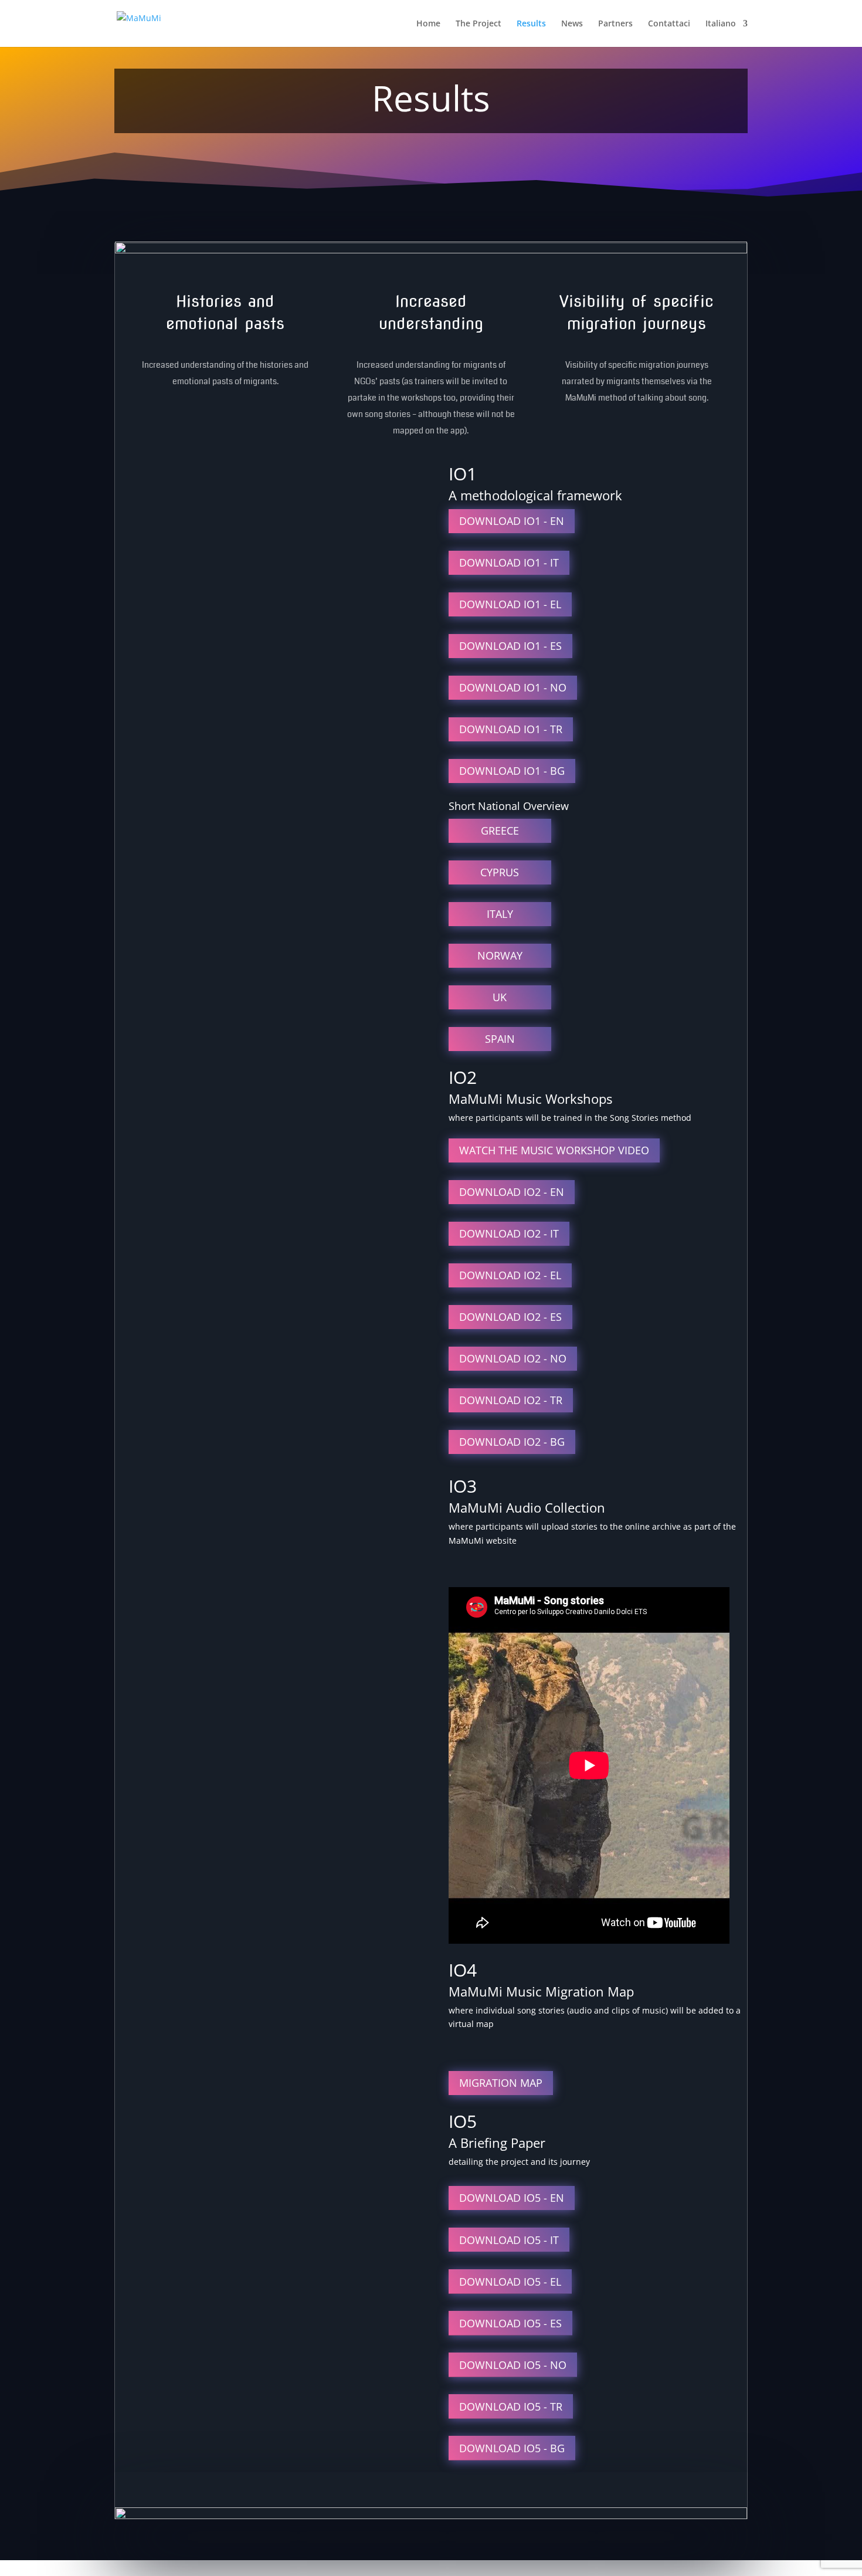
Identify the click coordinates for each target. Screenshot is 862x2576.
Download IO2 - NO (513, 1358)
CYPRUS (500, 872)
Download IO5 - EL (510, 2282)
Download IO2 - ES (510, 1317)
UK (500, 997)
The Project (478, 24)
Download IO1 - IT (509, 562)
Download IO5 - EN (512, 2198)
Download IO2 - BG (512, 1442)
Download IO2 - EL (510, 1275)
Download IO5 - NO (513, 2365)
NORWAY (500, 955)
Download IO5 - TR (511, 2406)
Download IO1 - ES (510, 646)
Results (531, 24)
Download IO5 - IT (509, 2240)
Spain (500, 1039)
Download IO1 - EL (510, 604)
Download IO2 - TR (511, 1400)
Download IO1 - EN (512, 521)
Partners (615, 24)
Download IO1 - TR (511, 729)
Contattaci (669, 24)
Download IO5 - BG (512, 2448)
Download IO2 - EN (512, 1192)
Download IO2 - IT (509, 1233)
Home (428, 24)
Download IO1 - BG (512, 771)
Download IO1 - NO (513, 687)
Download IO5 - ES (510, 2323)
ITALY (500, 914)
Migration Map (501, 2083)
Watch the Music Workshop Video (554, 1150)
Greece (500, 831)
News (572, 24)
